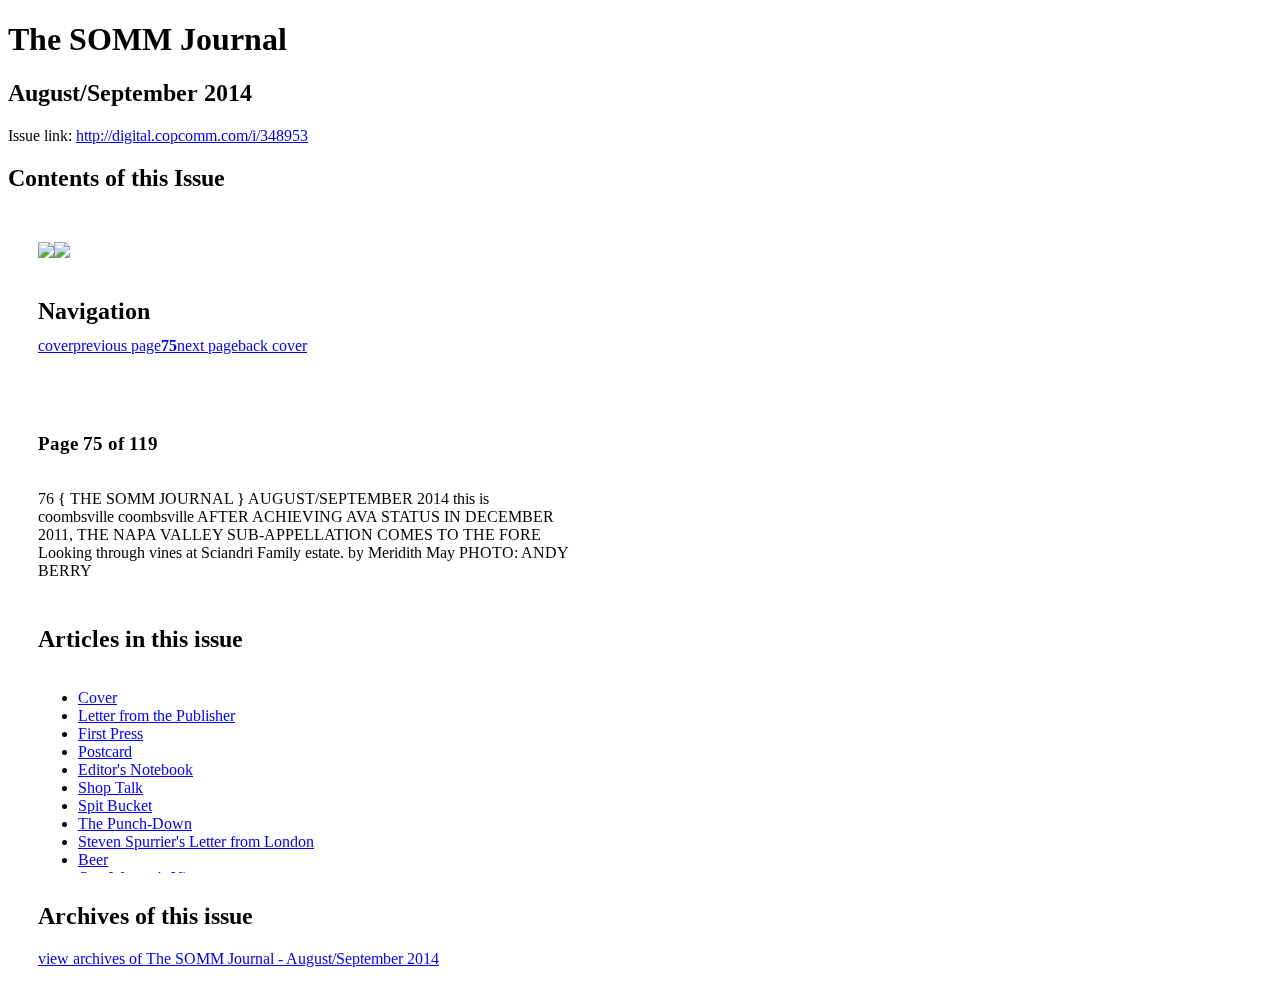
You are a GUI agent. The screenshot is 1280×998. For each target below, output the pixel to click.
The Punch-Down (135, 823)
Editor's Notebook (135, 769)
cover (55, 345)
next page (207, 345)
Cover (97, 697)
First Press (110, 733)
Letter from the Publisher (156, 715)
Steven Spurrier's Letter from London (196, 841)
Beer (93, 859)
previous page (117, 345)
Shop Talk (110, 787)
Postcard (105, 751)
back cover (272, 345)
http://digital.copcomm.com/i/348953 (192, 135)
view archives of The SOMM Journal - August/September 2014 (238, 958)
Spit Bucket (115, 805)
